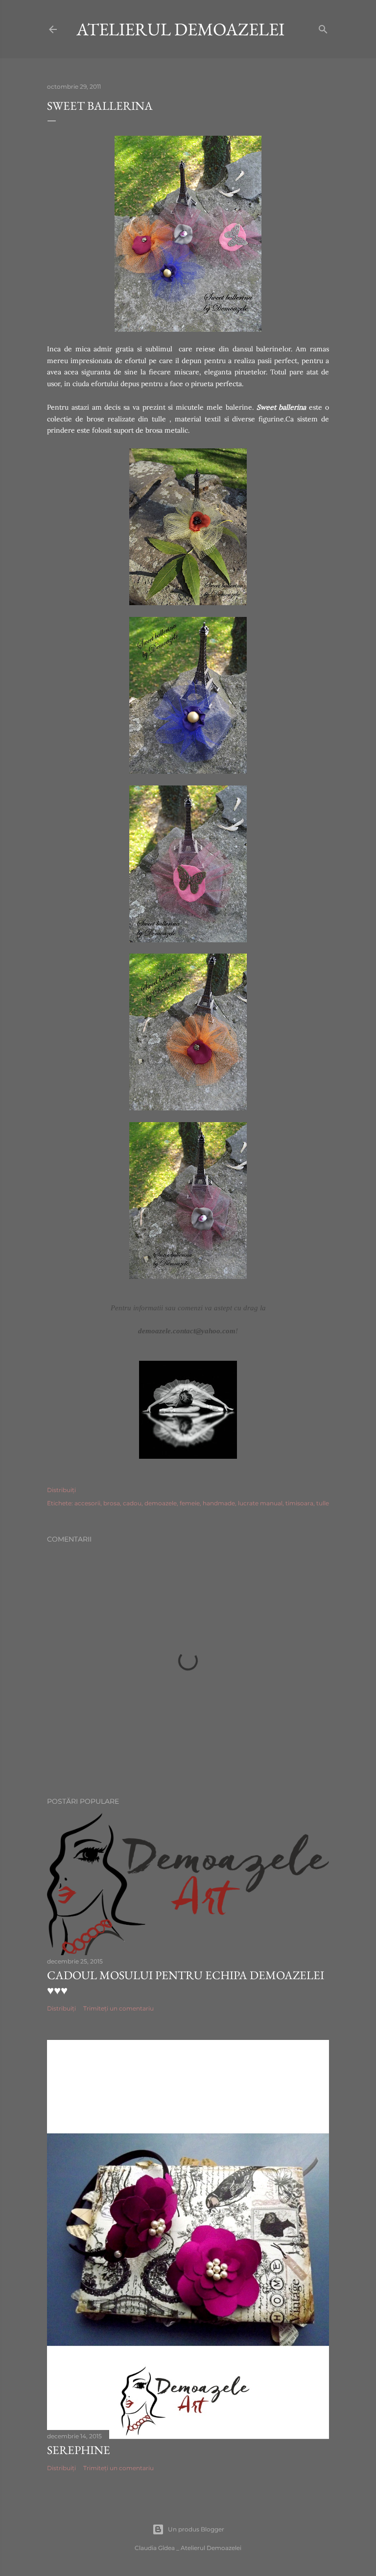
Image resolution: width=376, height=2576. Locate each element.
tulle (323, 1503)
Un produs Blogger (196, 2529)
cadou (132, 1503)
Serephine (79, 2450)
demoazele (161, 1503)
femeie (190, 1503)
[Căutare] (323, 27)
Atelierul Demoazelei (180, 29)
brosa (112, 1503)
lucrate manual (260, 1503)
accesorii (87, 1503)
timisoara (299, 1503)
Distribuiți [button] (61, 1490)
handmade (219, 1503)
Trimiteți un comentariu (118, 2008)
